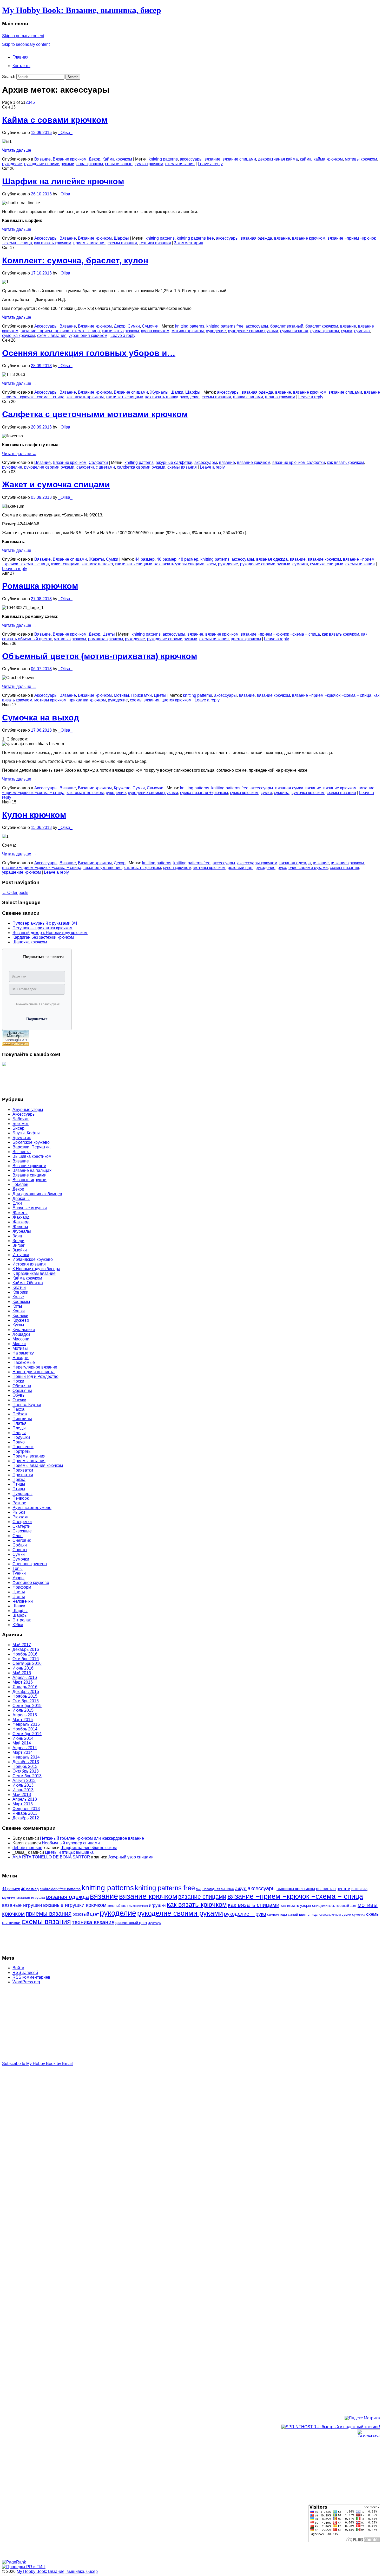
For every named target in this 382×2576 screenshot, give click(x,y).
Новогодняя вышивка (34, 1372)
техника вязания (155, 243)
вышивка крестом (333, 1889)
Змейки (20, 1250)
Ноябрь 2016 (25, 1654)
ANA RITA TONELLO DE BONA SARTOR (51, 1857)
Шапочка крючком (30, 942)
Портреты (22, 1451)
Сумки (134, 326)
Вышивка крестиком (32, 1156)
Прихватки (141, 695)
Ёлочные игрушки (30, 1208)
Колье (18, 1297)
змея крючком (139, 1906)
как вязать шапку (161, 397)
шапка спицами (248, 397)
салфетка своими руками (141, 467)
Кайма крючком (117, 159)
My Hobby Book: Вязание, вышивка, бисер (82, 10)
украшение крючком (21, 872)
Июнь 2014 (23, 1738)
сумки (347, 331)
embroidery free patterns (60, 1889)
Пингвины (22, 1419)
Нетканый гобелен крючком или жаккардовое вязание (92, 1838)
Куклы (18, 1325)
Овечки (19, 1400)
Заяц (17, 1236)
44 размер (145, 559)
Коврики (20, 1292)
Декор (94, 159)
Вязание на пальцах (32, 1170)
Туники (19, 1573)
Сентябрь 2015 (27, 1706)
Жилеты (20, 1227)
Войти (18, 1968)
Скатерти (21, 1526)
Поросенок (23, 1447)
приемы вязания (89, 243)
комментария (189, 243)
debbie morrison (27, 1848)
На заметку (23, 1353)
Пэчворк (21, 1498)
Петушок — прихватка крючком (42, 928)
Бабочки (21, 1119)
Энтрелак (22, 1620)
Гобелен (20, 1184)
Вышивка (22, 1152)
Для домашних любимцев (37, 1194)
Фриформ (22, 1587)
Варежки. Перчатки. (32, 1147)
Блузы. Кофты (26, 1133)
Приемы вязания (29, 1456)
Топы (18, 1568)
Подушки (21, 1437)
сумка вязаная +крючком (204, 793)
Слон (18, 1536)
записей (25, 1973)
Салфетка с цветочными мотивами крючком (95, 414)
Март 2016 (23, 1682)
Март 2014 (23, 1752)
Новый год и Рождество (35, 1376)
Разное (19, 1503)
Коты (17, 1306)
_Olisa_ (65, 133)
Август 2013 (24, 1781)
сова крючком (90, 164)
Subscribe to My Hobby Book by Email (37, 2064)
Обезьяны (22, 1391)
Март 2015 (23, 1720)
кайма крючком (328, 159)
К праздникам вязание (34, 1273)
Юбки (18, 1625)
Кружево (122, 788)
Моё (199, 1889)
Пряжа (19, 1479)
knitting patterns (163, 159)
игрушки (157, 1905)
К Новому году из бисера (36, 1269)
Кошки (19, 1311)
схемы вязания (180, 164)
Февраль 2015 (26, 1724)
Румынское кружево (32, 1508)
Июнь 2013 (23, 1790)
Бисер (18, 1128)
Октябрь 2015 (26, 1701)
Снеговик (22, 1540)
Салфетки (98, 462)
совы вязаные (119, 164)
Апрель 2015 (25, 1715)
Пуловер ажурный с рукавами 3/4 (45, 923)
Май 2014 (22, 1743)
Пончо (19, 1442)
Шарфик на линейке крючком (63, 181)
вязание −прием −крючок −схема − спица (60, 331)
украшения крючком (88, 335)
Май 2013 (22, 1795)
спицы (313, 1915)
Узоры (18, 1578)
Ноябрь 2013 (25, 1766)
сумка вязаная (294, 331)
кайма (306, 159)
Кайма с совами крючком (55, 120)
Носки (18, 1381)
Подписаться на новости (43, 957)
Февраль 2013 (26, 1809)
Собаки (20, 1545)
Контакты (21, 66)
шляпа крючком (280, 397)
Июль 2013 (23, 1785)
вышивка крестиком (296, 1889)
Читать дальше (19, 150)
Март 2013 (23, 1804)
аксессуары (191, 159)
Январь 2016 (25, 1687)
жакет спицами (65, 564)
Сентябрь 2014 (27, 1734)
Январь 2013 (25, 1813)
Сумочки (150, 326)
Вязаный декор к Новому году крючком (50, 933)
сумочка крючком (19, 335)
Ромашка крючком (40, 586)
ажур (241, 1888)
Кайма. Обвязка (28, 1283)
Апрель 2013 (25, 1799)
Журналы (159, 392)
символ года (277, 1915)
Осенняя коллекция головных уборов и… (89, 353)
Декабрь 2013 (26, 1762)
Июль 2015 (23, 1710)
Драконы (21, 1198)
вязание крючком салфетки (299, 462)
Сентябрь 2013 (27, 1776)
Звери (18, 1241)
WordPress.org (26, 1982)
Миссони (21, 1339)
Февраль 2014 (26, 1757)
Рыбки (19, 1512)
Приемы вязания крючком (38, 1465)
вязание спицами (239, 159)
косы (211, 564)
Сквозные (22, 1531)
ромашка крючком (106, 639)
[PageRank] (14, 2562)
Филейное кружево (31, 1583)
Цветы (109, 634)
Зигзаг (19, 1245)
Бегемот (21, 1124)
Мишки (19, 1344)
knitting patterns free (195, 238)
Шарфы (121, 238)
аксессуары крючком (257, 863)
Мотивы (121, 695)
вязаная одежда (256, 238)
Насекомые (24, 1362)
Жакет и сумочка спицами (56, 484)
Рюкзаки (21, 1517)
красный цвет (347, 1906)
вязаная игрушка (31, 1898)
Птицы (19, 1484)
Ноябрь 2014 (25, 1729)
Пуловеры (22, 1494)
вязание (212, 159)
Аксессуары (46, 238)
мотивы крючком (361, 159)
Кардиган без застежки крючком (43, 937)
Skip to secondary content (26, 44)
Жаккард (21, 1217)
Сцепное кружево (30, 1564)
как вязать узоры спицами (179, 564)
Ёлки (17, 1203)
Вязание (42, 159)
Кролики (20, 1316)
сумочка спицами (327, 564)
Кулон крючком (34, 815)
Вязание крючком (70, 159)
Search (9, 77)
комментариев (31, 1977)
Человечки (23, 1601)
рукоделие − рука (245, 1914)
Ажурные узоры (28, 1110)
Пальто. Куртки (27, 1405)
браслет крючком (322, 326)
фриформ (155, 1923)
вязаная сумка (289, 788)
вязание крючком (309, 238)
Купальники (24, 1330)
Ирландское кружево (33, 1259)
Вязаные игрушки (29, 1180)
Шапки (177, 392)
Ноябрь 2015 (25, 1696)
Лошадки (21, 1334)
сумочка (362, 331)
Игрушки (21, 1255)
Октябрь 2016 (26, 1659)
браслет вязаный (287, 326)
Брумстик (22, 1138)
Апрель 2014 (25, 1748)
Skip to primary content (23, 36)
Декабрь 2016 (26, 1649)
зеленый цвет (118, 1906)
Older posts (15, 893)
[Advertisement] (23, 1079)
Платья (19, 1423)
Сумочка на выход (41, 718)
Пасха (18, 1409)
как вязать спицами (124, 397)
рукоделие (12, 164)
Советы (20, 1550)
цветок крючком (246, 639)
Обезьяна (22, 1386)
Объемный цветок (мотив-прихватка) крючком (100, 656)
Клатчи (19, 1287)
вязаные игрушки (22, 1905)
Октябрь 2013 (26, 1771)
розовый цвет (241, 868)
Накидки (21, 1358)
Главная (21, 57)
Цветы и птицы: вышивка (69, 1852)
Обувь (18, 1395)
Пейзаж (20, 1414)
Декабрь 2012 (26, 1818)
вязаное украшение (103, 868)
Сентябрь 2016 (27, 1663)
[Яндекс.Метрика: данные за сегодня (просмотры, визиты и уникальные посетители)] (362, 2418)
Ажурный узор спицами (131, 1857)
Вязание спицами (131, 392)
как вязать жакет (97, 564)
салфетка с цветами (96, 467)
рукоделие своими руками (49, 164)
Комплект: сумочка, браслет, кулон (75, 260)
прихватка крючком (87, 700)
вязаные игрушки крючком (75, 1905)
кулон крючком (155, 331)
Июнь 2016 (23, 1668)
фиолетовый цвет (131, 1923)
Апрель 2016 (25, 1677)
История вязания (29, 1264)
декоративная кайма (278, 159)
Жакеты (96, 559)
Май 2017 (22, 1645)
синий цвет (297, 1914)
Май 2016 (22, 1673)
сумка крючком (149, 164)
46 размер (167, 559)
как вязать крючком (53, 243)
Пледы (19, 1428)
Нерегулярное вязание (35, 1367)
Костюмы (21, 1302)
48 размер (188, 559)
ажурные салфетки (174, 462)
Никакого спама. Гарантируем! (37, 1004)
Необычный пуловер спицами (71, 1843)
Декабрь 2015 (26, 1692)
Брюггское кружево (31, 1142)
